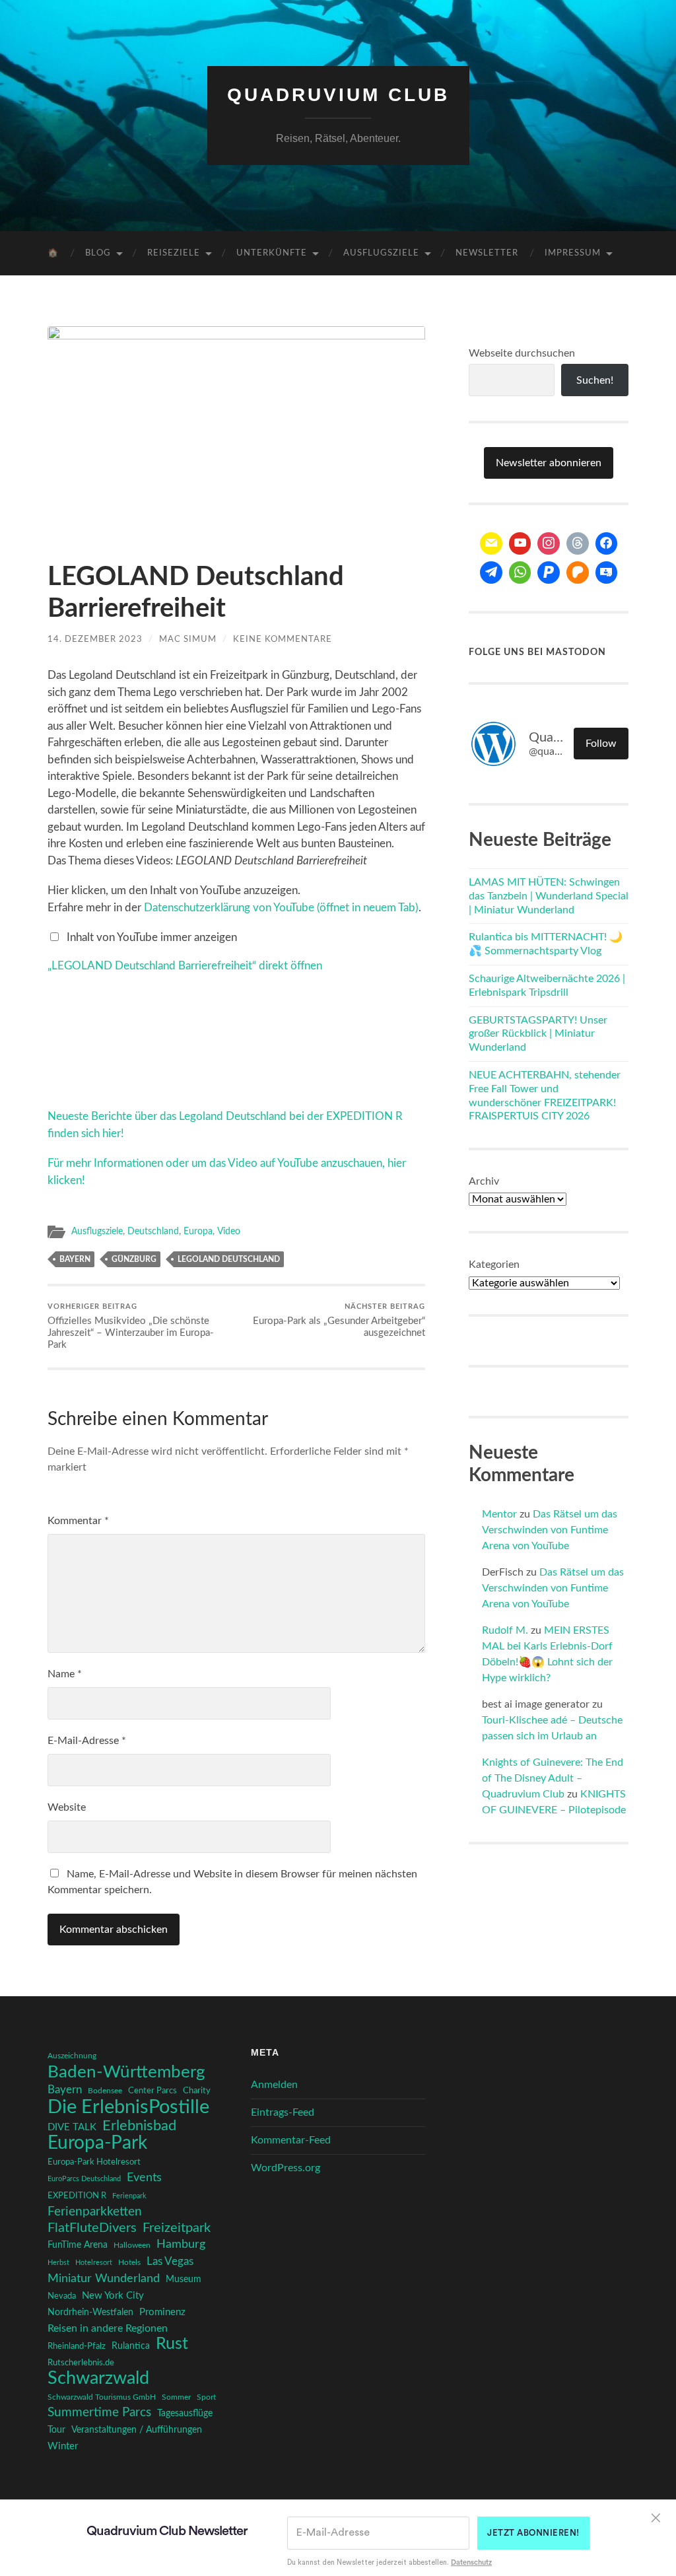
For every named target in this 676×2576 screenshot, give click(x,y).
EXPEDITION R (77, 2196)
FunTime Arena (78, 2245)
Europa (198, 1232)
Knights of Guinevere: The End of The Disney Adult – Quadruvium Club (553, 1778)
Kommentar (78, 1521)
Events (144, 2177)
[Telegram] (491, 573)
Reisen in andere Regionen (108, 2328)
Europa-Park (97, 2143)
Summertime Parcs (99, 2413)
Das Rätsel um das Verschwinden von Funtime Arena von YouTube (550, 1530)
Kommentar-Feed (291, 2140)
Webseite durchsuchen (522, 353)
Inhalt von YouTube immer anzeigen (152, 937)
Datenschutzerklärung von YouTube (281, 908)
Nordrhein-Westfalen (90, 2313)
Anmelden (274, 2085)
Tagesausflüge (185, 2414)
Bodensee (105, 2091)
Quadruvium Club (338, 95)
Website (67, 1807)
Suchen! (595, 380)
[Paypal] (549, 573)
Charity (197, 2091)
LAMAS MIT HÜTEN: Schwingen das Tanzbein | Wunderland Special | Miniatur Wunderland (549, 896)
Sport (206, 2397)
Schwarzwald (98, 2379)
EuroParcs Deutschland (84, 2179)
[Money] (607, 573)
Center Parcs (152, 2091)
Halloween (132, 2245)
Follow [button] (601, 744)
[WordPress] (578, 573)
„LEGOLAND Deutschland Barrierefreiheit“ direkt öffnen (185, 966)
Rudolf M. (505, 1630)
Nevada (62, 2296)
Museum (184, 2280)
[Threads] (578, 543)
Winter (63, 2446)
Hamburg (181, 2245)
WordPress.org (286, 2168)
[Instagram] (549, 543)
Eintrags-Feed (283, 2112)
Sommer (176, 2397)
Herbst (58, 2263)
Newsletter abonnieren (549, 463)
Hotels (129, 2263)
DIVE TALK (72, 2127)
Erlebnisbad (139, 2126)
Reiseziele (174, 253)
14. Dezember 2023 (95, 639)
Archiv (484, 1181)
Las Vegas (170, 2261)
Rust (172, 2344)
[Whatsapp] (520, 573)
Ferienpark (129, 2196)
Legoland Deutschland (229, 1259)
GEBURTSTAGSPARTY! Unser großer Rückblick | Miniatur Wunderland (538, 1034)
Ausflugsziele (381, 253)
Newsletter (487, 253)
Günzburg (134, 1259)
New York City (113, 2296)
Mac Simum (188, 639)
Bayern (75, 1259)
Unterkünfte (272, 253)
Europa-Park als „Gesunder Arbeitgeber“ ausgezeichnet (339, 1321)
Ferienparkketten (95, 2212)
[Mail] (491, 543)
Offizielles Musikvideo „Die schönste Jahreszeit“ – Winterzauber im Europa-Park (131, 1327)
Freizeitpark (177, 2228)
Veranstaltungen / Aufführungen (137, 2430)
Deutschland (153, 1232)
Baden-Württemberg (126, 2072)
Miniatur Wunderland (104, 2279)
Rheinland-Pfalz (77, 2346)
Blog (98, 253)
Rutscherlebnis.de (81, 2363)
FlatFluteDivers (92, 2228)
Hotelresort (94, 2263)
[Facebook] (607, 543)
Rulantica (131, 2346)
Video (229, 1232)
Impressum (573, 253)
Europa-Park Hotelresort (94, 2162)
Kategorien (494, 1265)
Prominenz (162, 2312)
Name (65, 1674)
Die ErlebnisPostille (128, 2107)
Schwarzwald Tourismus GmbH (102, 2397)
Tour (56, 2430)
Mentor (499, 1514)
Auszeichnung (72, 2056)
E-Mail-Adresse (87, 1741)
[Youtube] (520, 543)
